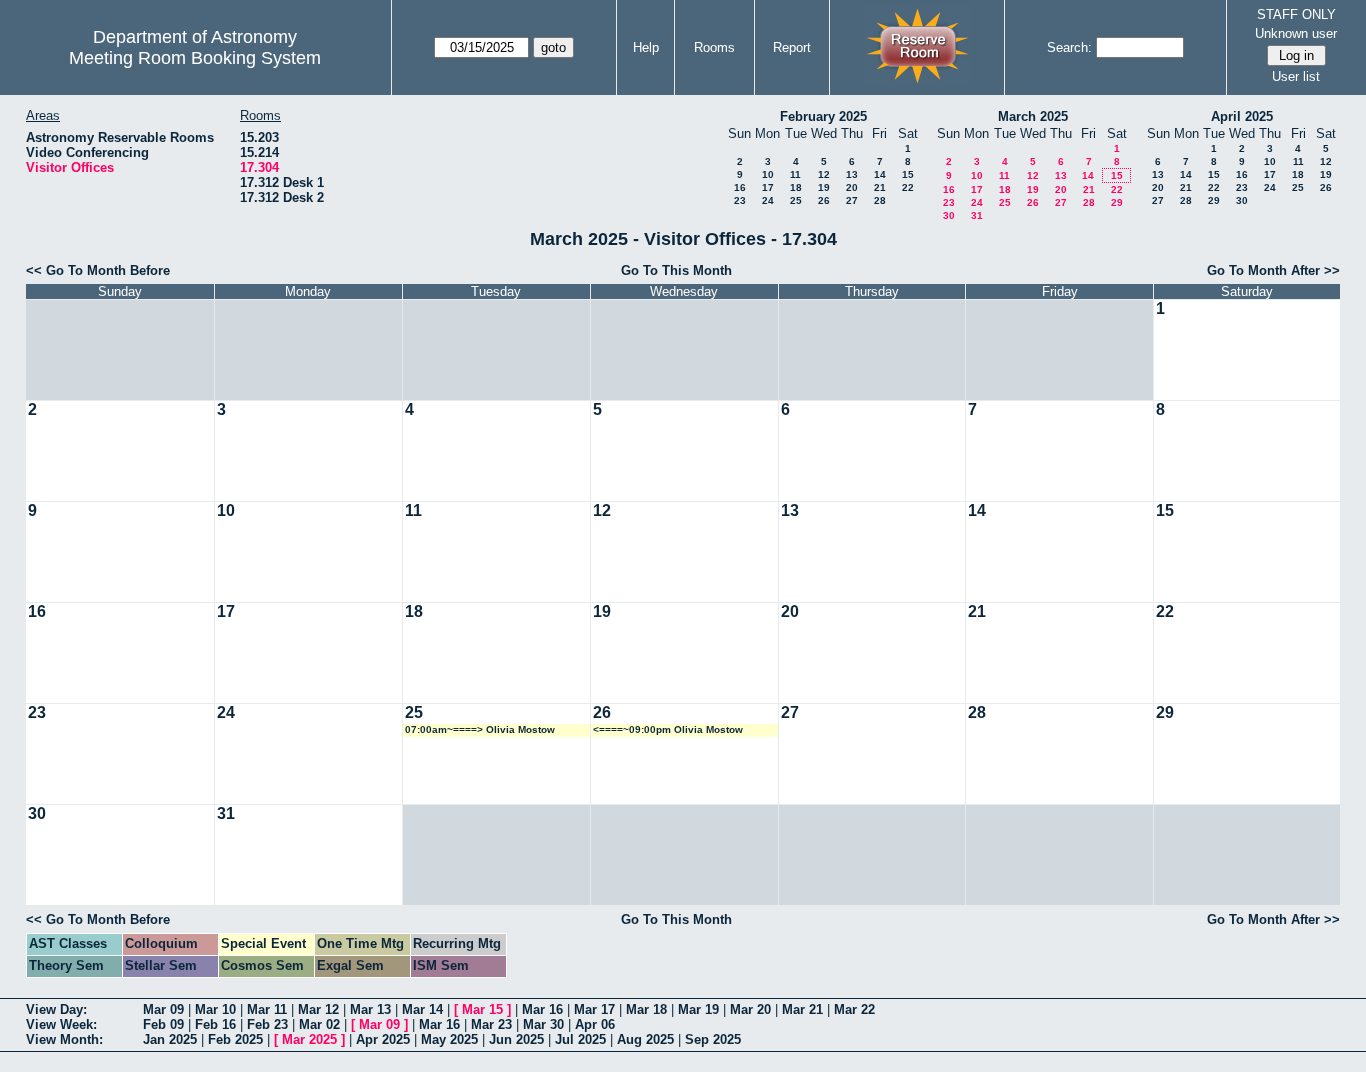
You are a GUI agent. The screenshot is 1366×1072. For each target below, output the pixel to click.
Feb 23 (267, 1024)
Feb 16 (215, 1024)
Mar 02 (319, 1024)
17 (768, 187)
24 (768, 200)
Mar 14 (422, 1009)
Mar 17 (594, 1009)
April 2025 (1242, 116)
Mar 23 (491, 1024)
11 (795, 174)
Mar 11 (267, 1009)
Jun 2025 (516, 1039)
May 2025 (449, 1039)
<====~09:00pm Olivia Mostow (668, 729)
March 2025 (1033, 116)
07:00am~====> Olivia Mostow (480, 729)
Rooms (714, 47)
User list (1296, 76)
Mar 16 (542, 1009)
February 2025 (823, 116)
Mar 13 (370, 1009)
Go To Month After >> (1273, 270)
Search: (1069, 47)
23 (740, 200)
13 (852, 174)
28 (880, 200)
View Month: (64, 1039)
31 (977, 215)
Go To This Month (676, 270)
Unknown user (1296, 33)
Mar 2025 (309, 1039)
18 (796, 187)
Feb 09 (163, 1024)
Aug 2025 (645, 1039)
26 (824, 200)
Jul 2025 (580, 1039)
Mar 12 (318, 1009)
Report (792, 47)
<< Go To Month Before (98, 270)
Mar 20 (750, 1009)
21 (880, 187)
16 (740, 187)
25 (796, 200)
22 (908, 187)
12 (824, 174)
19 (824, 187)
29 (1117, 202)
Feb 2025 (235, 1039)
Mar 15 (482, 1009)
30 (949, 215)
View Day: (56, 1009)
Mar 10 (215, 1009)
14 (880, 174)
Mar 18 (646, 1009)
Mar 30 (543, 1024)
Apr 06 (595, 1024)
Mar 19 (698, 1009)
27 (852, 200)
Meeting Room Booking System (195, 58)
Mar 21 (802, 1009)
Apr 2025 (383, 1039)
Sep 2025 (713, 1039)
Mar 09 (163, 1009)
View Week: (61, 1024)
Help (646, 47)
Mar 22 (854, 1009)
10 (768, 174)
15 (908, 174)
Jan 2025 (170, 1039)
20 (852, 187)
